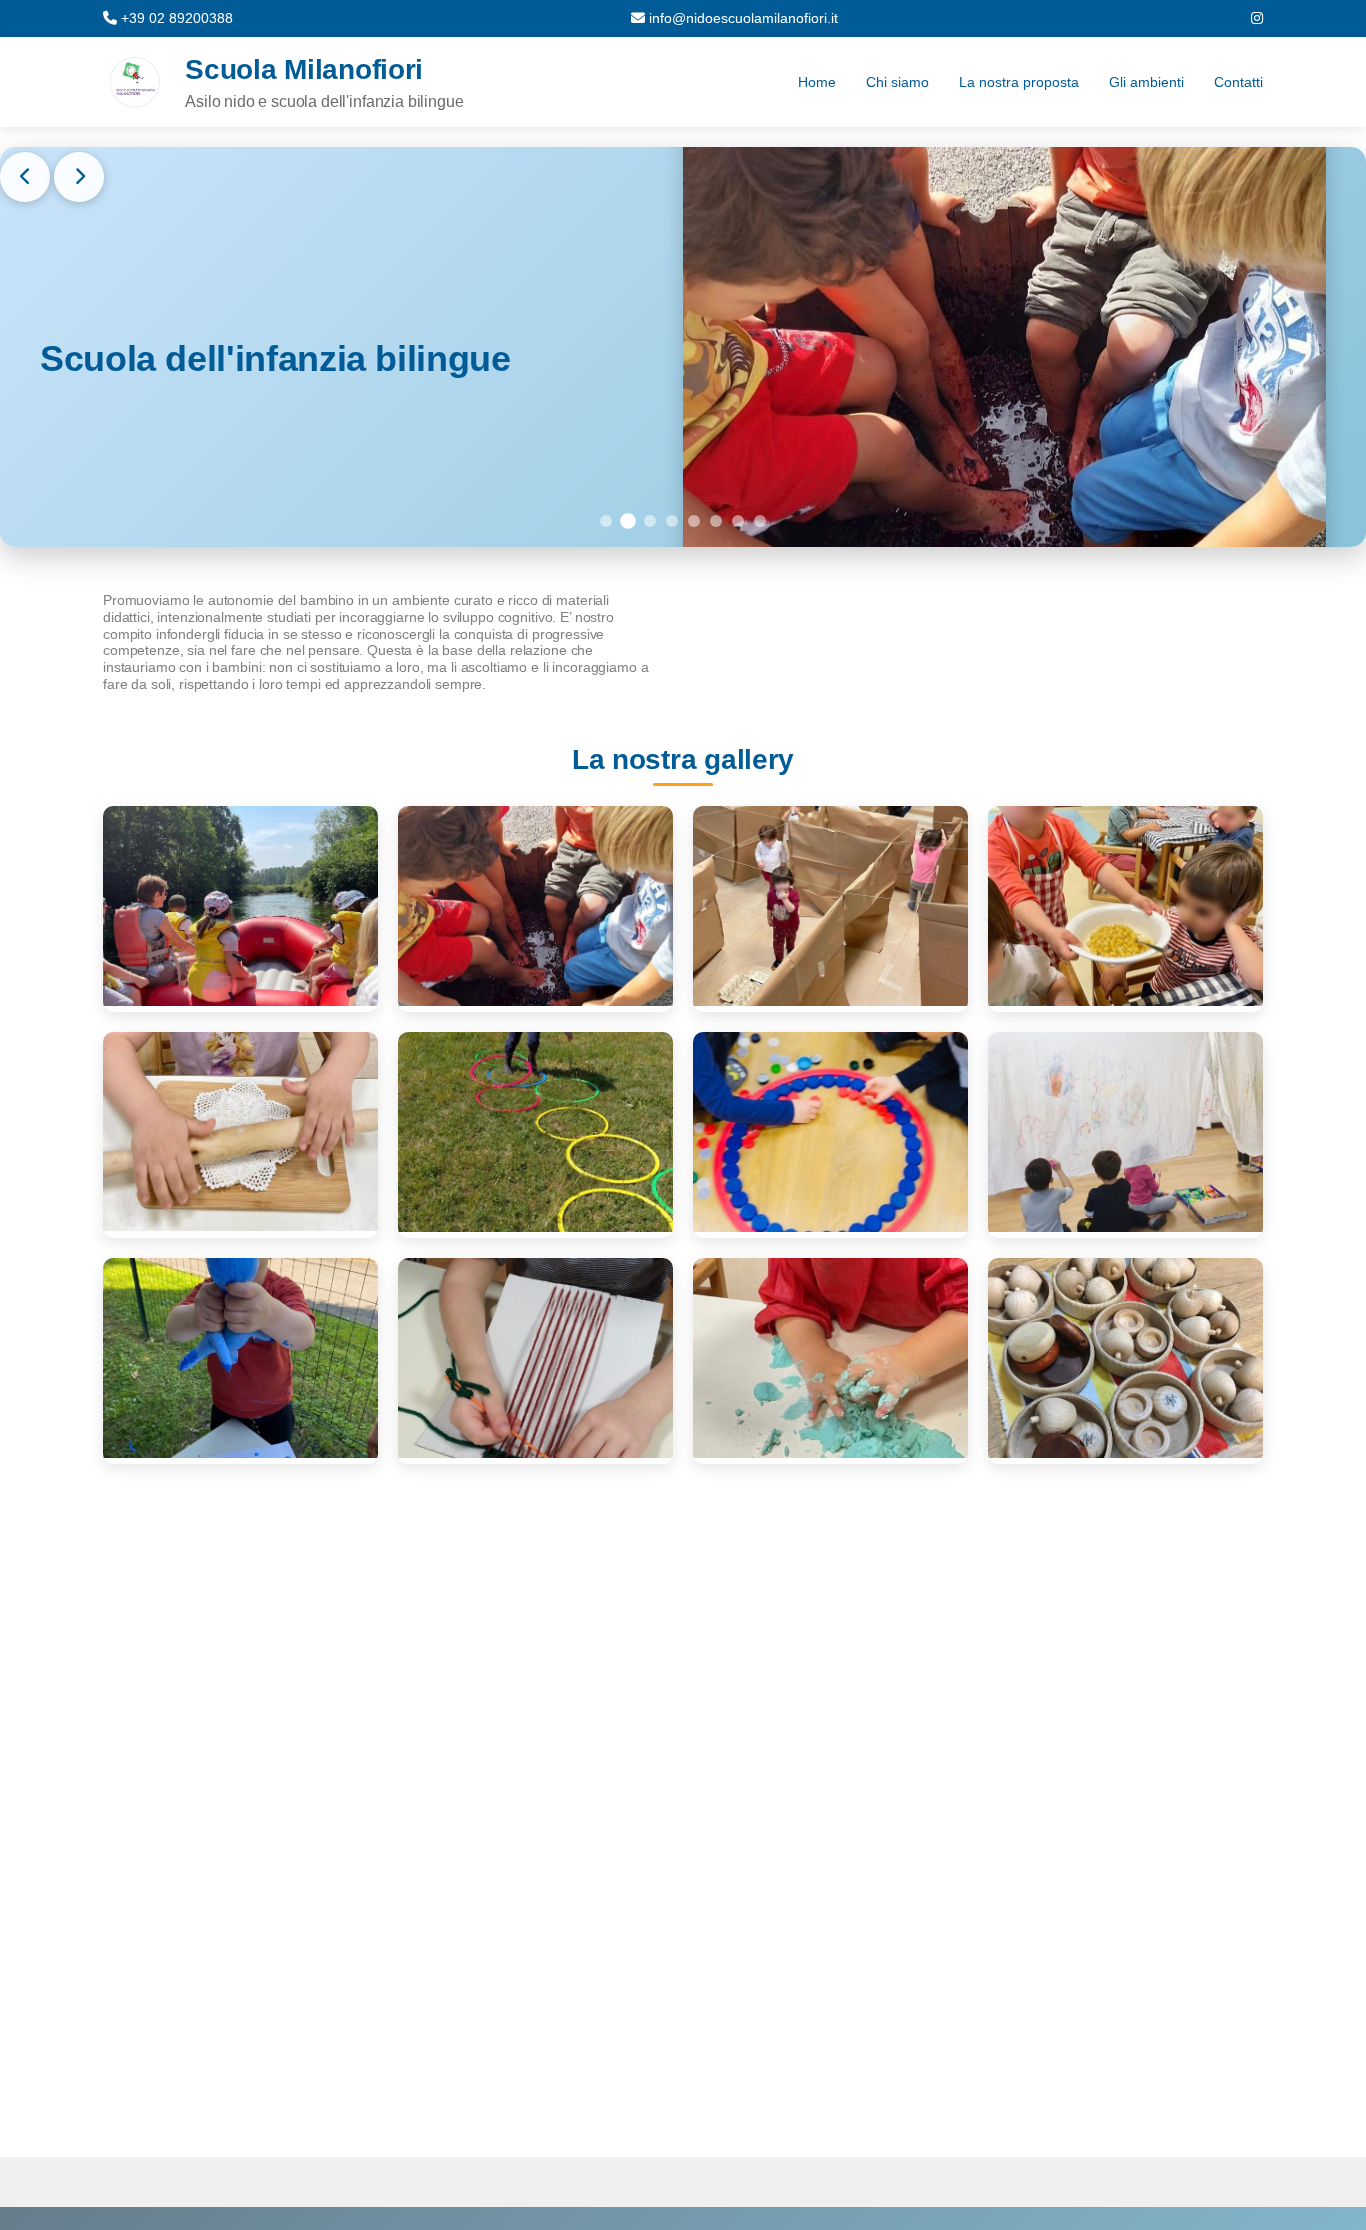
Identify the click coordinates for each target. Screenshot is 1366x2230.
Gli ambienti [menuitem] (1146, 82)
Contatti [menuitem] (1238, 82)
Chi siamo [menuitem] (897, 82)
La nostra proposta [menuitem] (1019, 82)
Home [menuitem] (817, 82)
